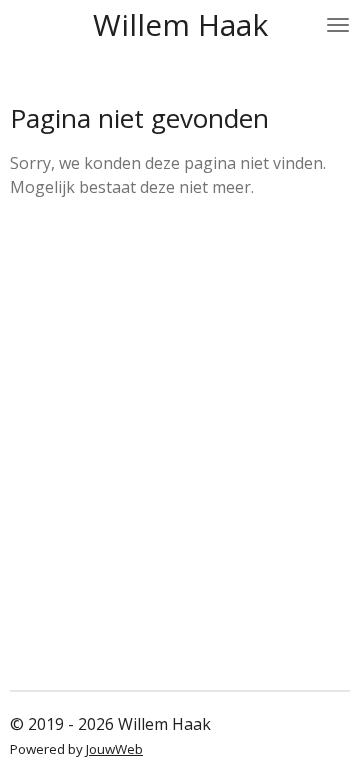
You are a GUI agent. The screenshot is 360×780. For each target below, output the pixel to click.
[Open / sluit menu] (338, 25)
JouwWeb (114, 749)
